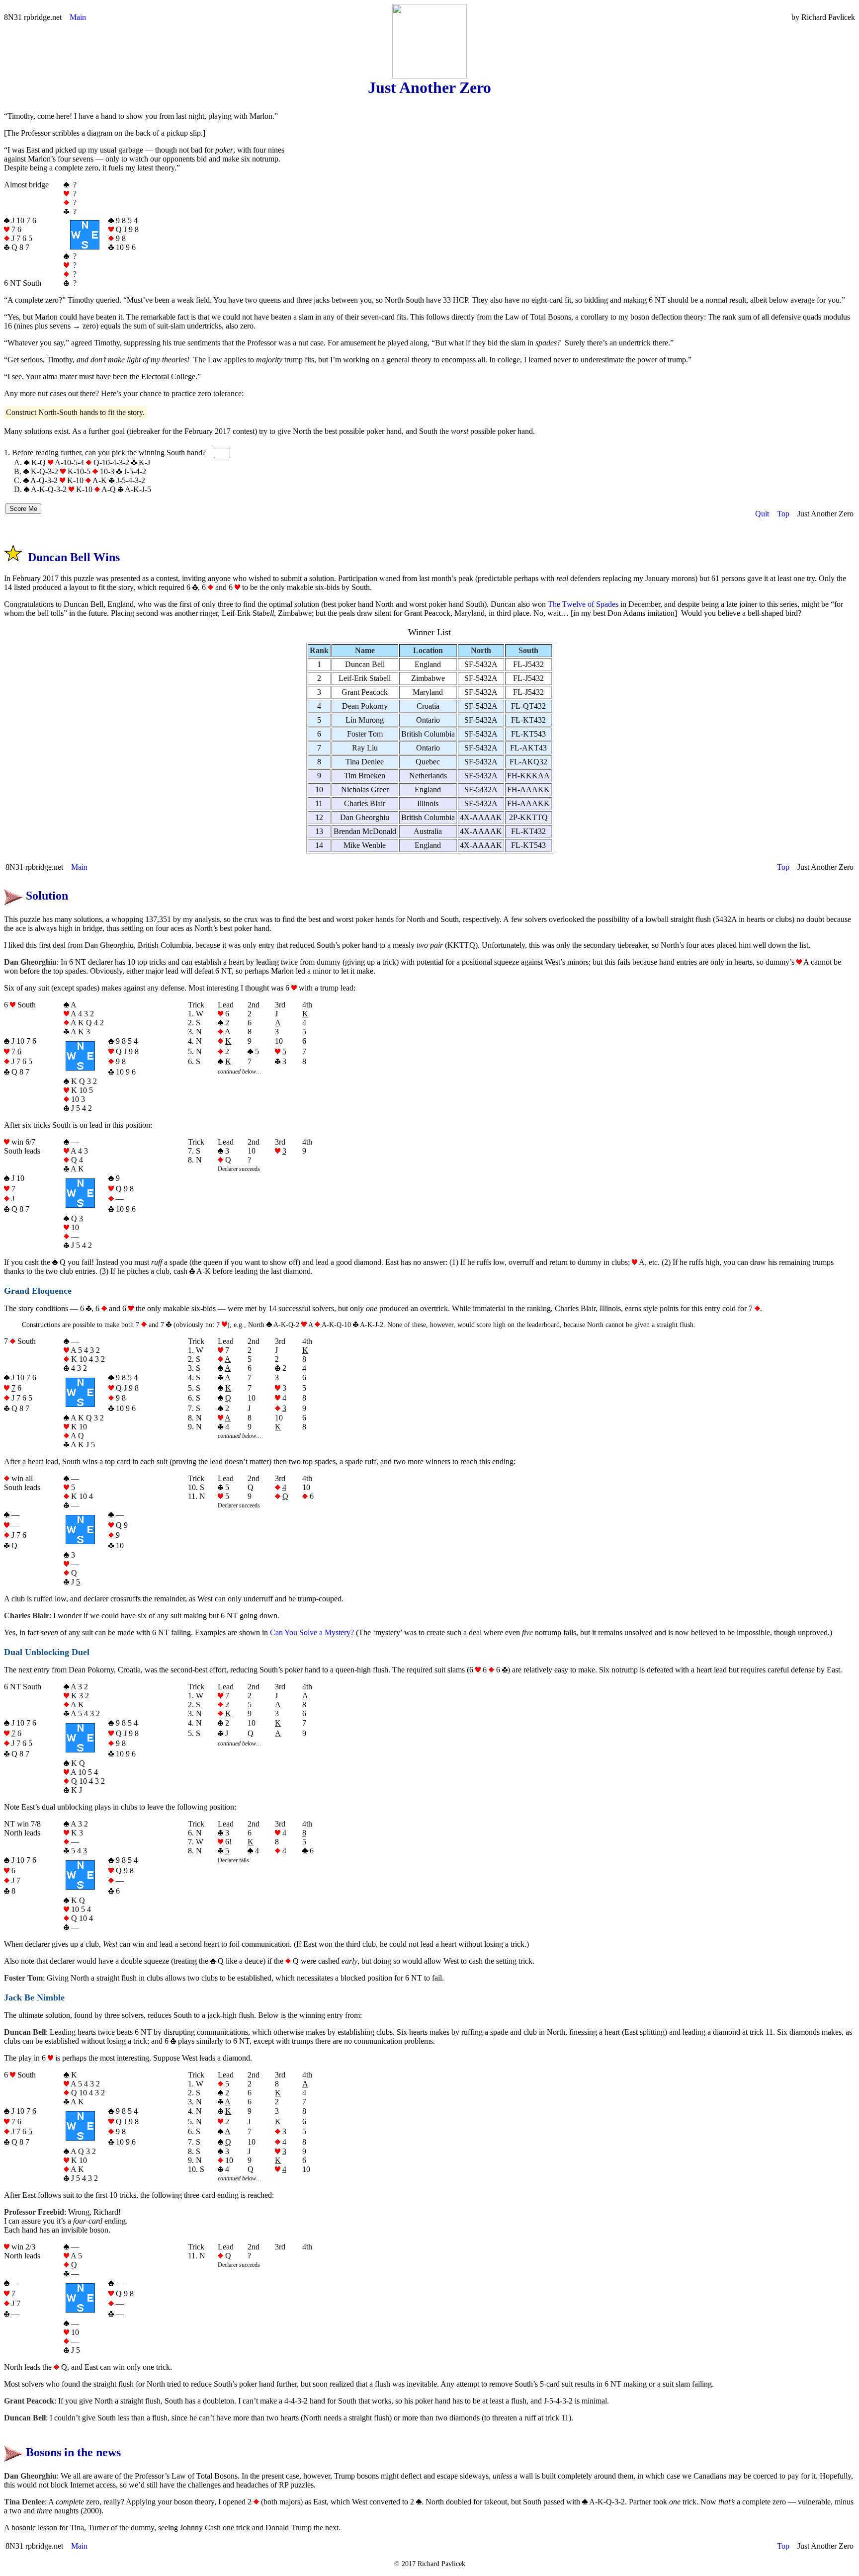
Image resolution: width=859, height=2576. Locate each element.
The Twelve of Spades (583, 604)
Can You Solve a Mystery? (312, 1632)
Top (783, 514)
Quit (762, 514)
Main (78, 17)
